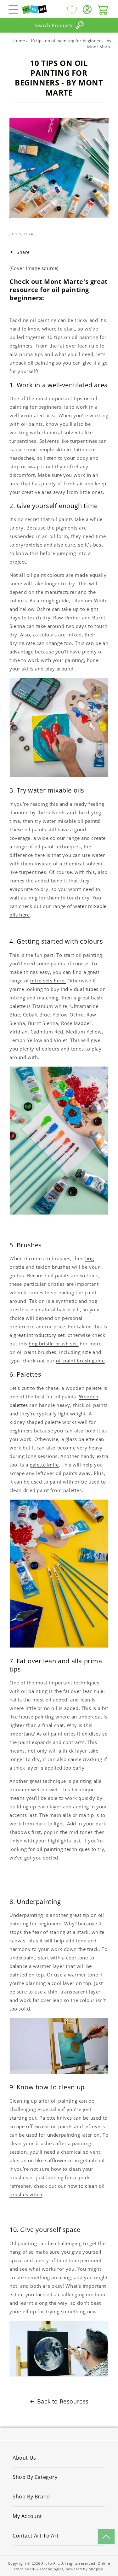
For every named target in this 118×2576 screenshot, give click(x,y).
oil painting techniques (63, 1849)
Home (19, 41)
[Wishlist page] (72, 9)
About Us (24, 2458)
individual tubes (80, 989)
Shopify (96, 2569)
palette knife (44, 1465)
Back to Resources (63, 2401)
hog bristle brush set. (53, 1344)
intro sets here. (48, 981)
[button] (13, 9)
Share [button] (23, 252)
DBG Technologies (47, 2569)
